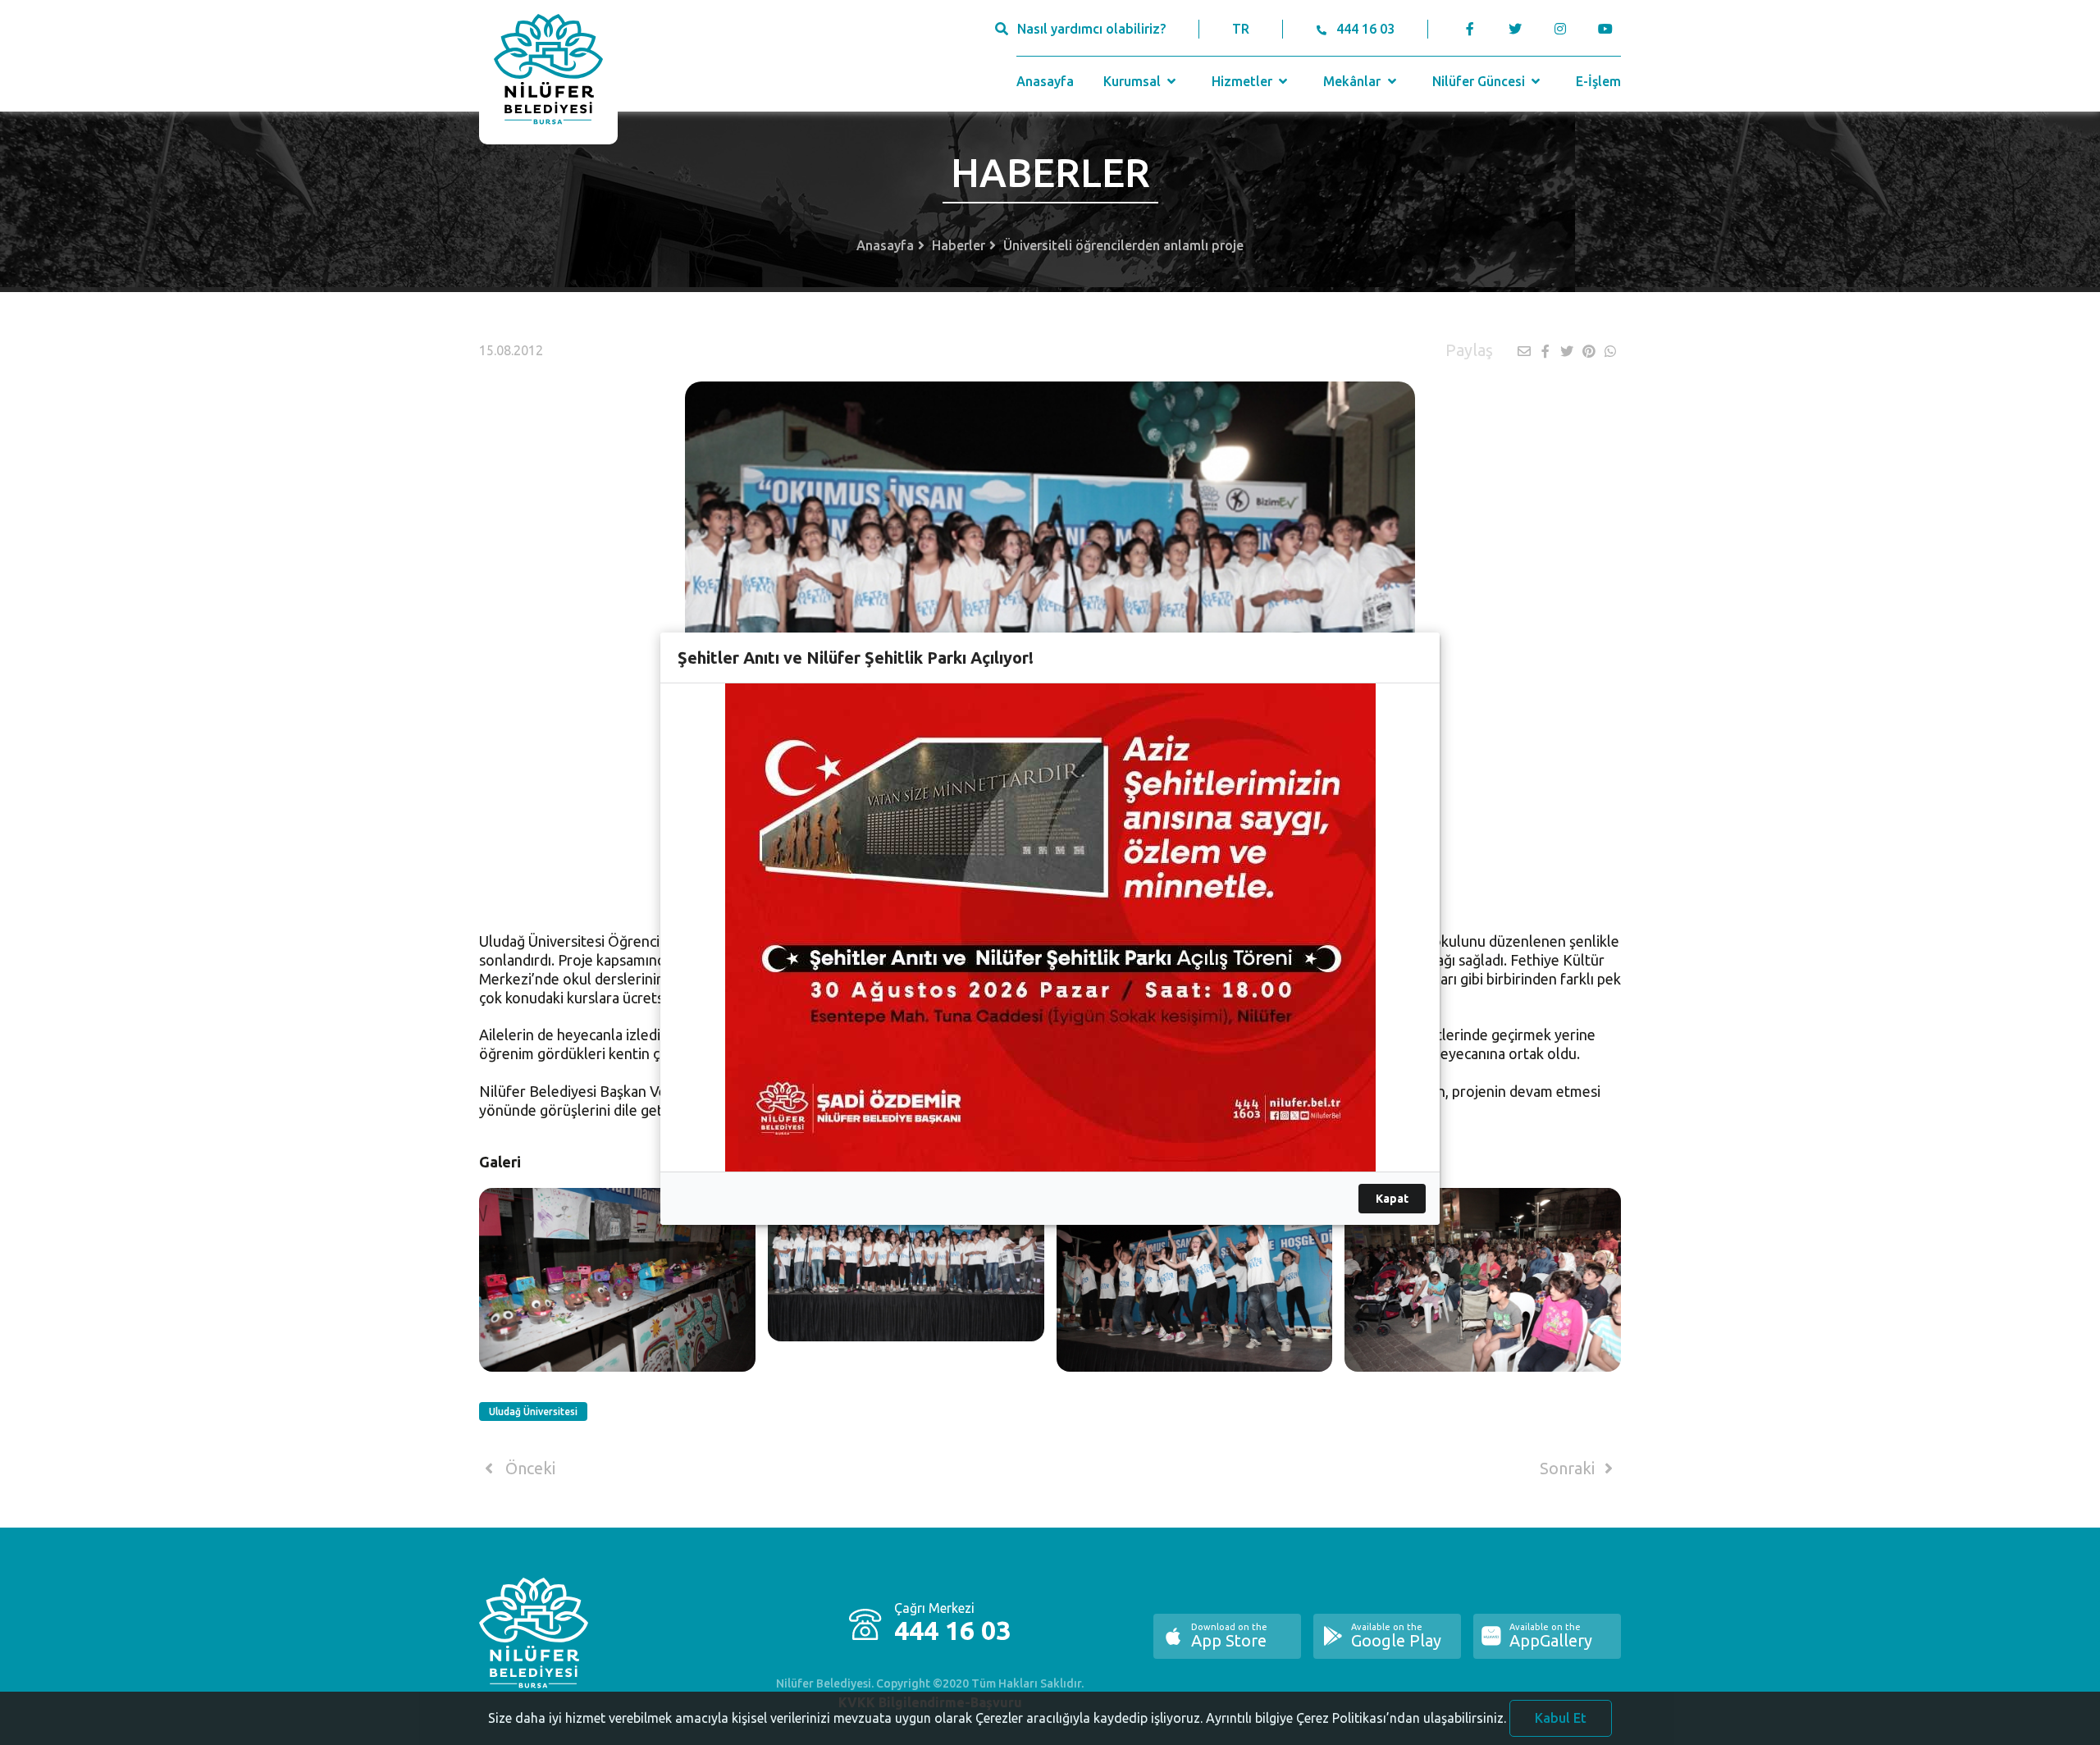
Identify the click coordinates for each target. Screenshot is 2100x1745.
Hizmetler (1244, 81)
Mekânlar (1354, 81)
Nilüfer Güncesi (1480, 81)
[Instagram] (1560, 29)
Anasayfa (1045, 81)
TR (1241, 29)
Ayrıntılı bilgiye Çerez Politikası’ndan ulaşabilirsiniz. (1356, 1718)
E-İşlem (1598, 81)
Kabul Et (1561, 1718)
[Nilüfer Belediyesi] (548, 72)
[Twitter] (1515, 29)
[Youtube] (1609, 29)
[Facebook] (1470, 29)
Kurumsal (1134, 81)
